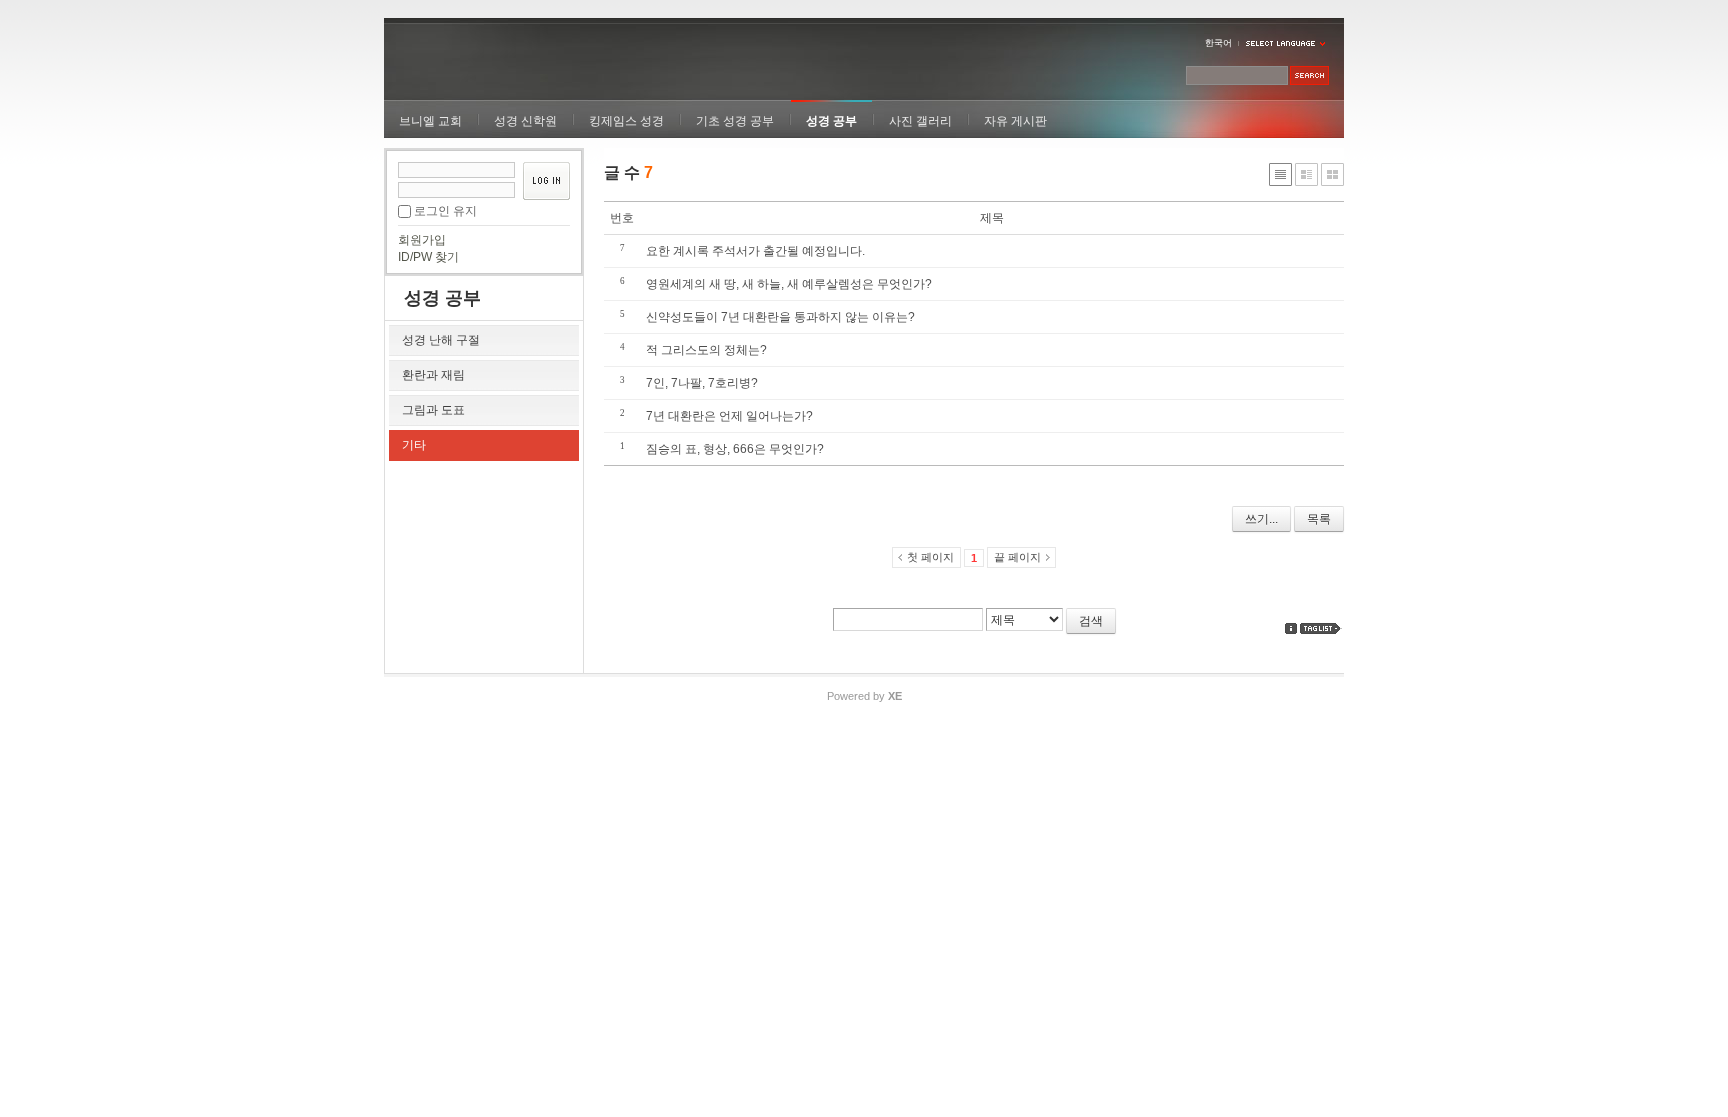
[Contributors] (1291, 628)
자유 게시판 (1015, 121)
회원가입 (422, 240)
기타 (414, 445)
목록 (1319, 519)
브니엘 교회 (430, 121)
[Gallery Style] (1332, 174)
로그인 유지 (445, 211)
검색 (1091, 621)
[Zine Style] (1306, 174)
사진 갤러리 (920, 121)
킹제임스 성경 (626, 121)
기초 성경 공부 (735, 121)
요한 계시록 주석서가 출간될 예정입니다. (755, 251)
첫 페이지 (930, 557)
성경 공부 (831, 121)
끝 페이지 (1017, 557)
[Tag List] (1321, 628)
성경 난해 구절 (441, 340)
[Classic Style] (1280, 174)
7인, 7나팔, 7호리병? (702, 383)
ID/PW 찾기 (428, 257)
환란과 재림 (433, 375)
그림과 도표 (433, 410)
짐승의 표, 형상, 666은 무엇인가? (735, 449)
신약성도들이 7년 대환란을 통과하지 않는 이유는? (780, 317)
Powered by (864, 696)
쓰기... (1261, 519)
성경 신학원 (525, 121)
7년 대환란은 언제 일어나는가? (729, 416)
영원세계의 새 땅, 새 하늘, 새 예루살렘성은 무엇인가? (789, 284)
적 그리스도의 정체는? (706, 350)
